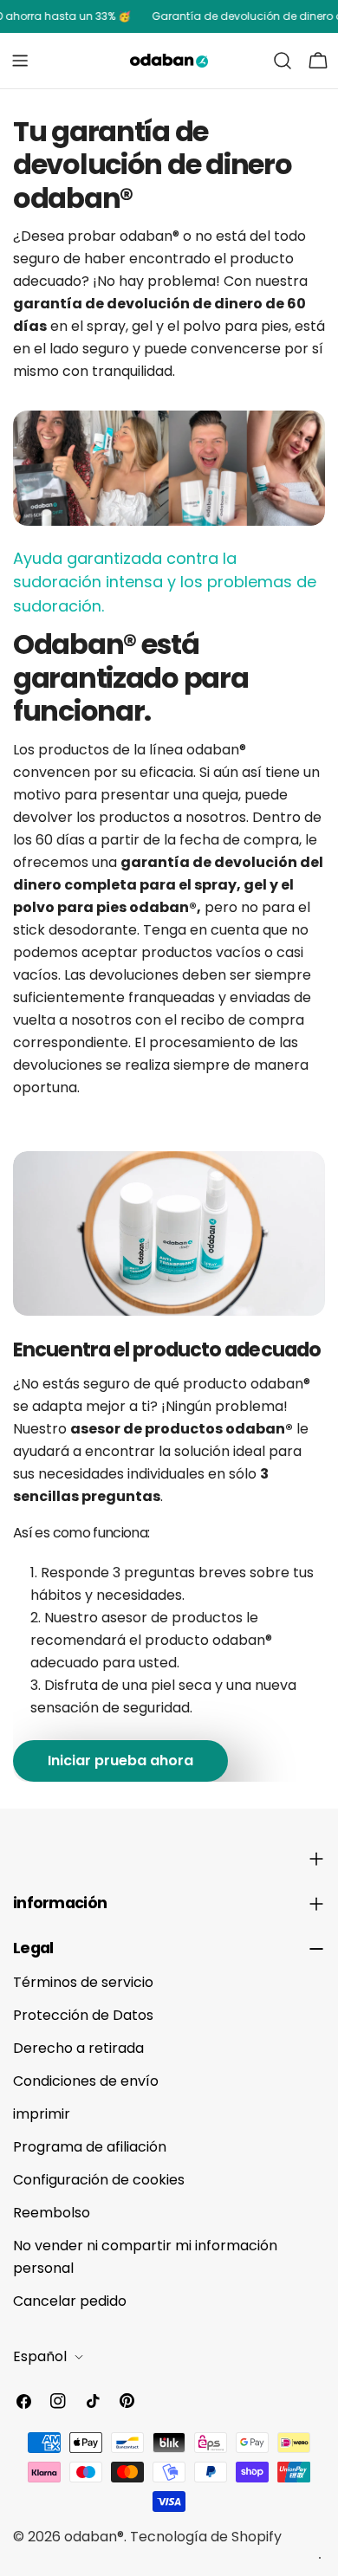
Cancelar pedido (70, 2301)
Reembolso (52, 2213)
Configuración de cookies (99, 2180)
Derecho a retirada (78, 2048)
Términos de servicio (83, 1982)
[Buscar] (283, 61)
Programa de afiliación (90, 2147)
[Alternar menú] (20, 61)
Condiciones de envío (86, 2081)
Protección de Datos (83, 2015)
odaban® (94, 2537)
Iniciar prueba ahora (120, 1760)
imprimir (42, 2114)
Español (40, 2356)
